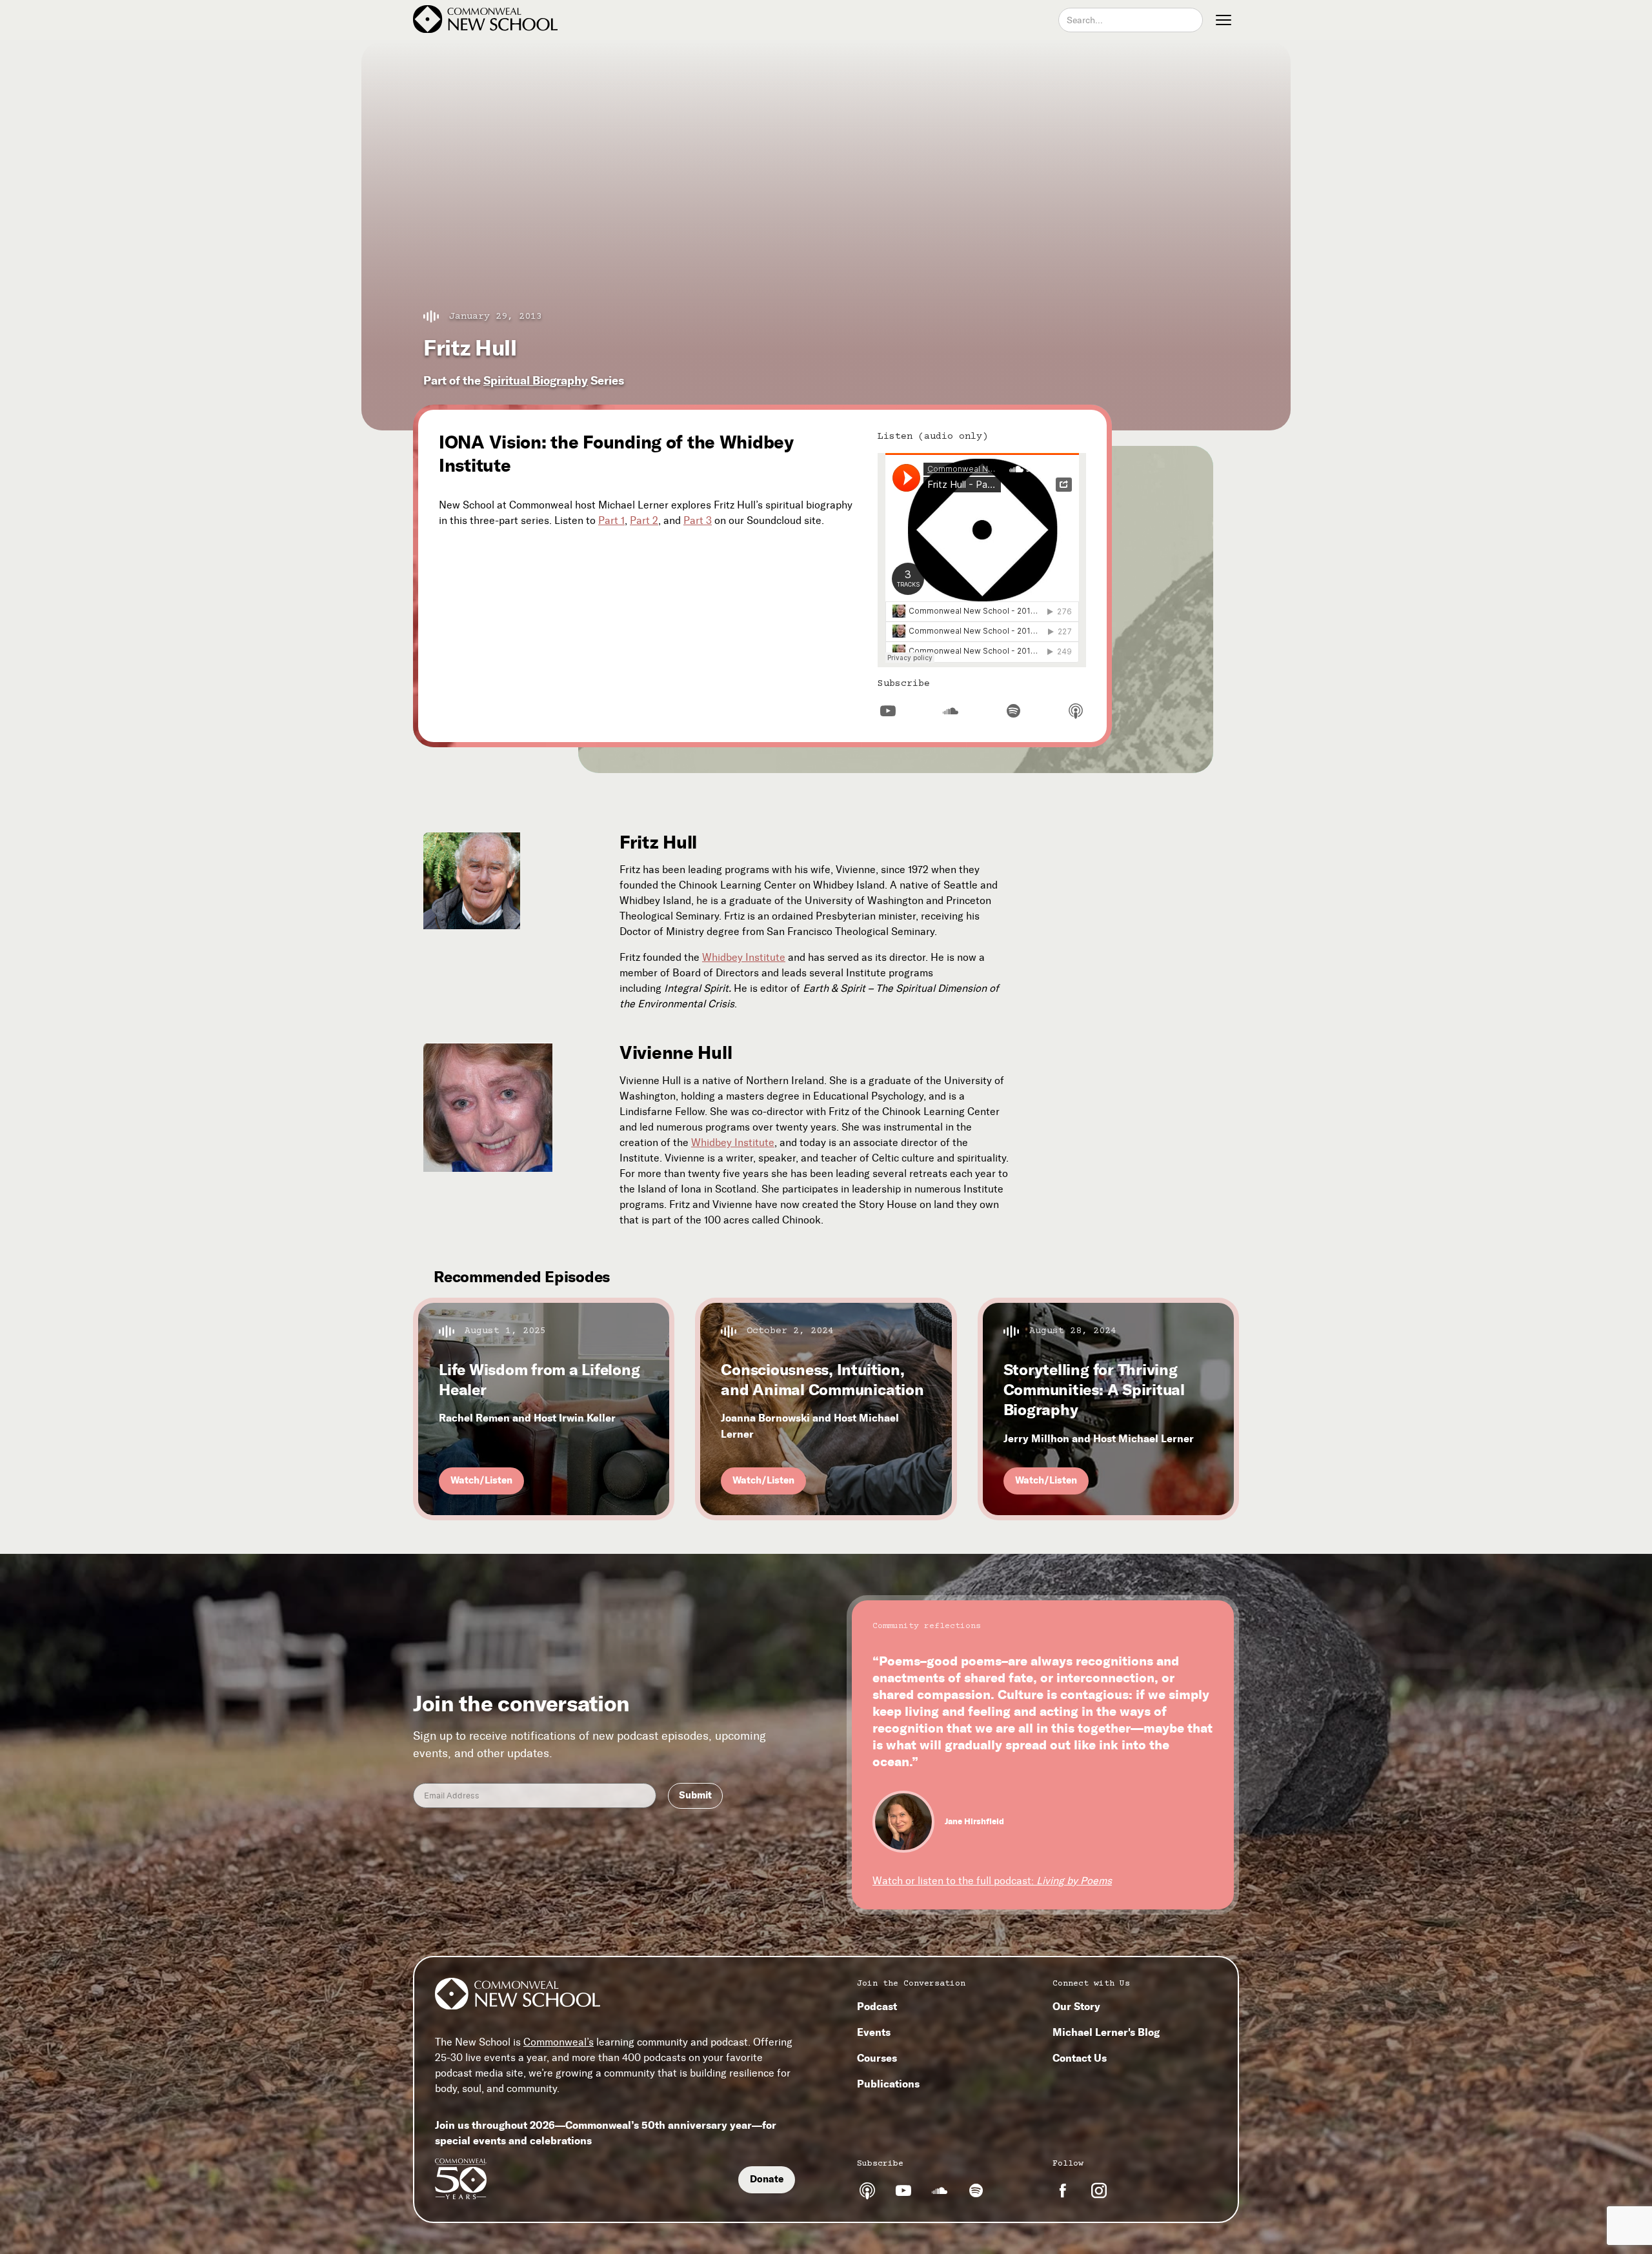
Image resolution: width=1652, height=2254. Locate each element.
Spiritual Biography (536, 380)
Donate (767, 2179)
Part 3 (698, 520)
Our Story (1076, 2006)
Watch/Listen (481, 1480)
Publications (888, 2084)
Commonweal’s (559, 2042)
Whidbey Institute (744, 957)
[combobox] (1131, 20)
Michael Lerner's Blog (1106, 2032)
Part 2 (644, 520)
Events (874, 2032)
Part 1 (611, 520)
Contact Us (1080, 2058)
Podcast (877, 2006)
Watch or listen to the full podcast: (992, 1881)
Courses (877, 2058)
